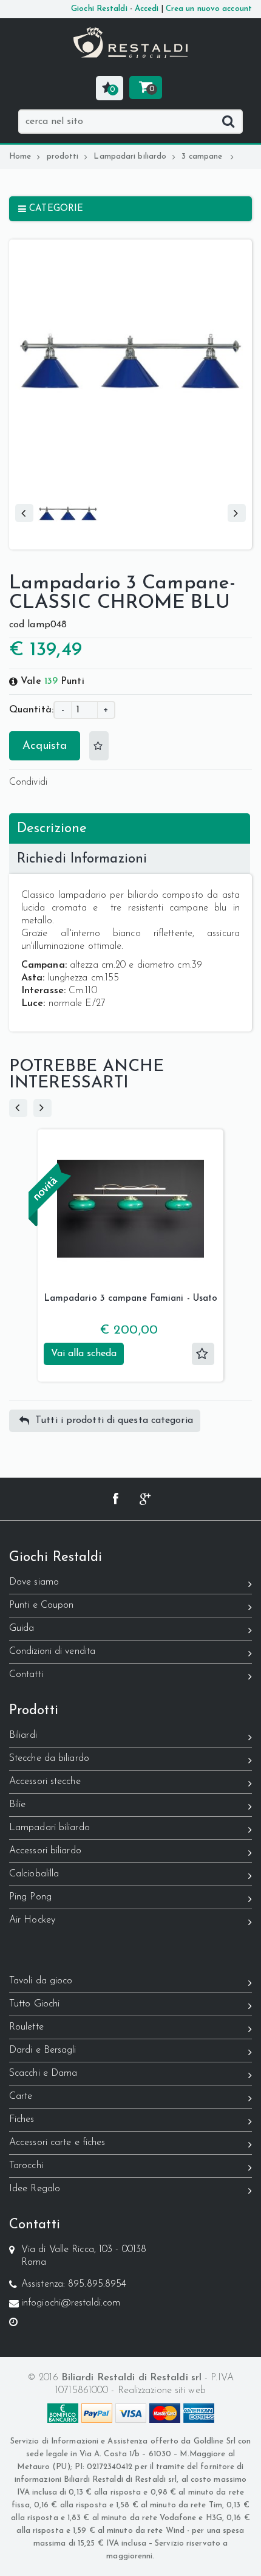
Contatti (26, 1675)
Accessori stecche (45, 1782)
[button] (110, 88)
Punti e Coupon (41, 1605)
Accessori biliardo (45, 1851)
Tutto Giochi (34, 2004)
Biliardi (23, 1735)
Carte (21, 2096)
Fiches (22, 2120)
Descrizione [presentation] (52, 829)
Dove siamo (34, 1582)
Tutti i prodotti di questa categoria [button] (114, 1421)
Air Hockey (32, 1920)
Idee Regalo (35, 2189)
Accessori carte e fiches (57, 2143)
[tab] (130, 828)
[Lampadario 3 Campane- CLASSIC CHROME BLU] (68, 489)
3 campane (203, 157)
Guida (22, 1628)
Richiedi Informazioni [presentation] (82, 859)
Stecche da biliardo (49, 1758)
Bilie (18, 1805)
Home (20, 157)
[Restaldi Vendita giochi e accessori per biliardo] (130, 43)
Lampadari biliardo (130, 157)
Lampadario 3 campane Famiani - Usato (131, 1299)
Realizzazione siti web (162, 2391)
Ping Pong (30, 1897)
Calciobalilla (34, 1874)
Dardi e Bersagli (43, 2050)
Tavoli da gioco (41, 1981)
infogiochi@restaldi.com (71, 2303)
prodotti (63, 157)
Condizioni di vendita (52, 1651)
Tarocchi (26, 2166)
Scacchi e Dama (43, 2073)
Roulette (26, 2027)
